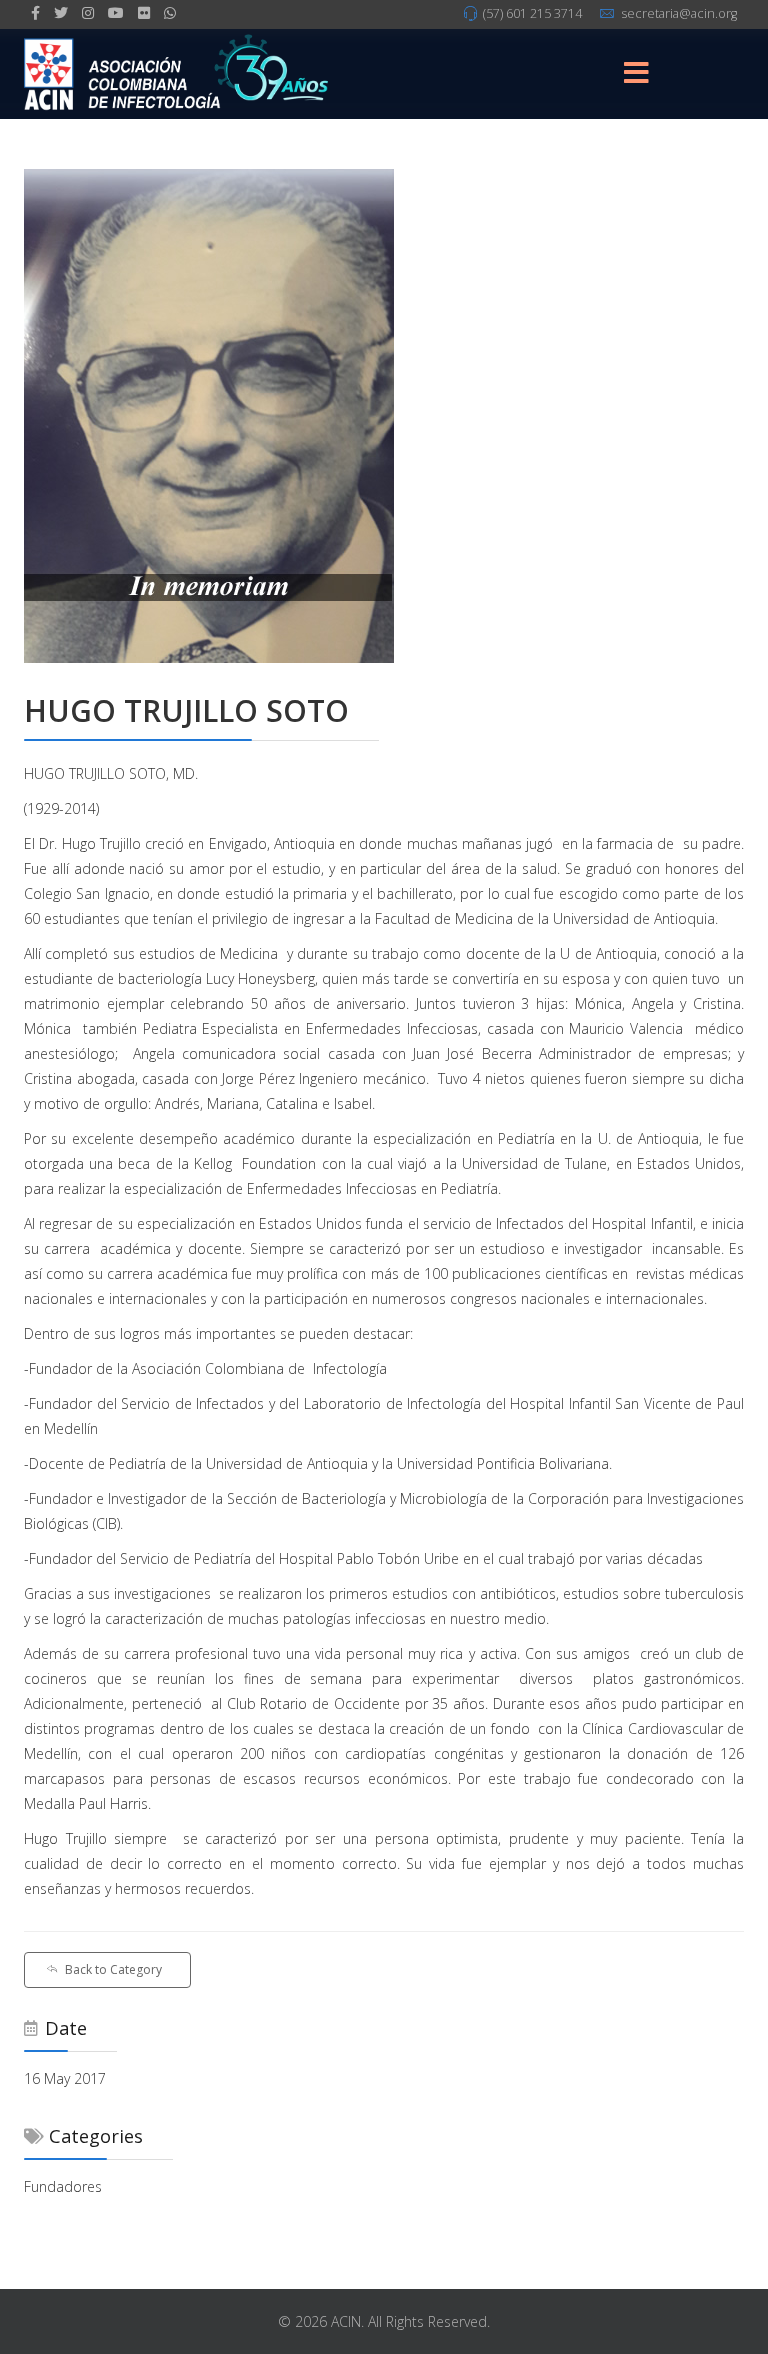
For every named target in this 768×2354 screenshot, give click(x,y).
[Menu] (637, 74)
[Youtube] (116, 12)
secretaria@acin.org (679, 13)
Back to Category (113, 1969)
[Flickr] (144, 12)
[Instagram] (88, 12)
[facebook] (35, 12)
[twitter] (61, 12)
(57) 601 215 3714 (532, 13)
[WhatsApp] (170, 12)
